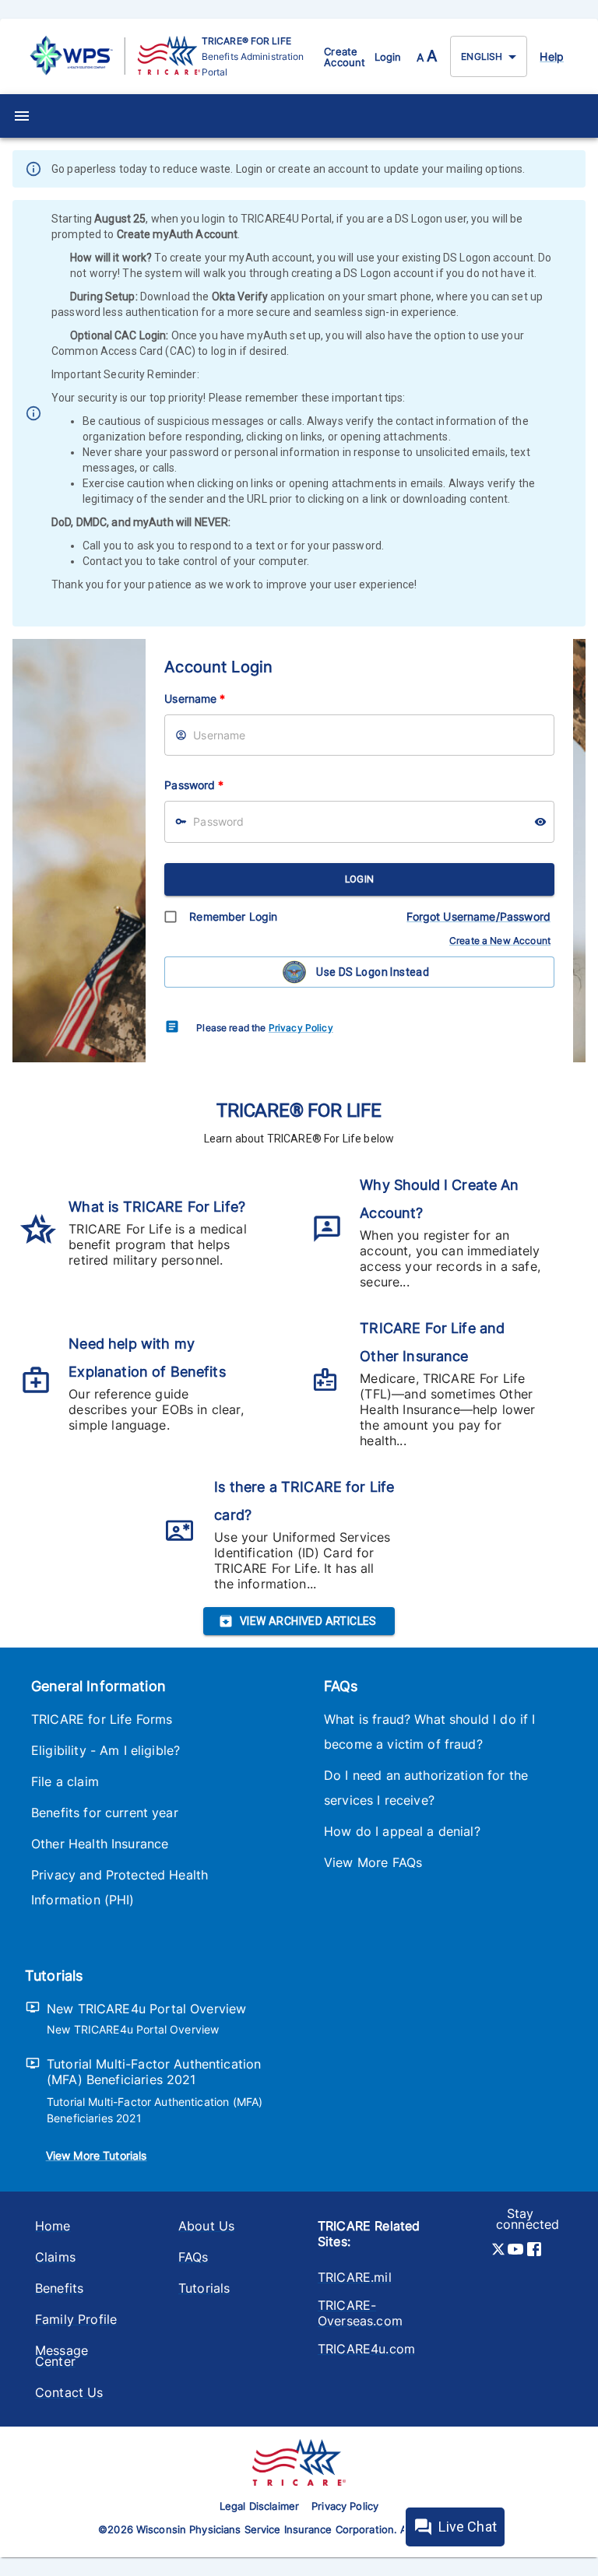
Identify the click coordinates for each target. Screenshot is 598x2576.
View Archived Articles (308, 1621)
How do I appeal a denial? (402, 1831)
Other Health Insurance (100, 1844)
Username (195, 698)
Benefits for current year (105, 1813)
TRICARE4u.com (366, 2349)
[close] (575, 170)
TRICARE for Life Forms (102, 1719)
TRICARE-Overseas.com (360, 2313)
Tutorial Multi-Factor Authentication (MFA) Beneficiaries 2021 (154, 2072)
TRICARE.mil (355, 2277)
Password (194, 785)
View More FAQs (373, 1862)
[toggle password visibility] (540, 822)
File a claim (65, 1781)
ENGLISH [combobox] (482, 56)
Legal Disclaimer (259, 2506)
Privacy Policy (301, 1028)
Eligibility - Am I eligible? (106, 1750)
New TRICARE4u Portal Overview (146, 2009)
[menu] (22, 116)
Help (552, 56)
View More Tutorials (97, 2155)
